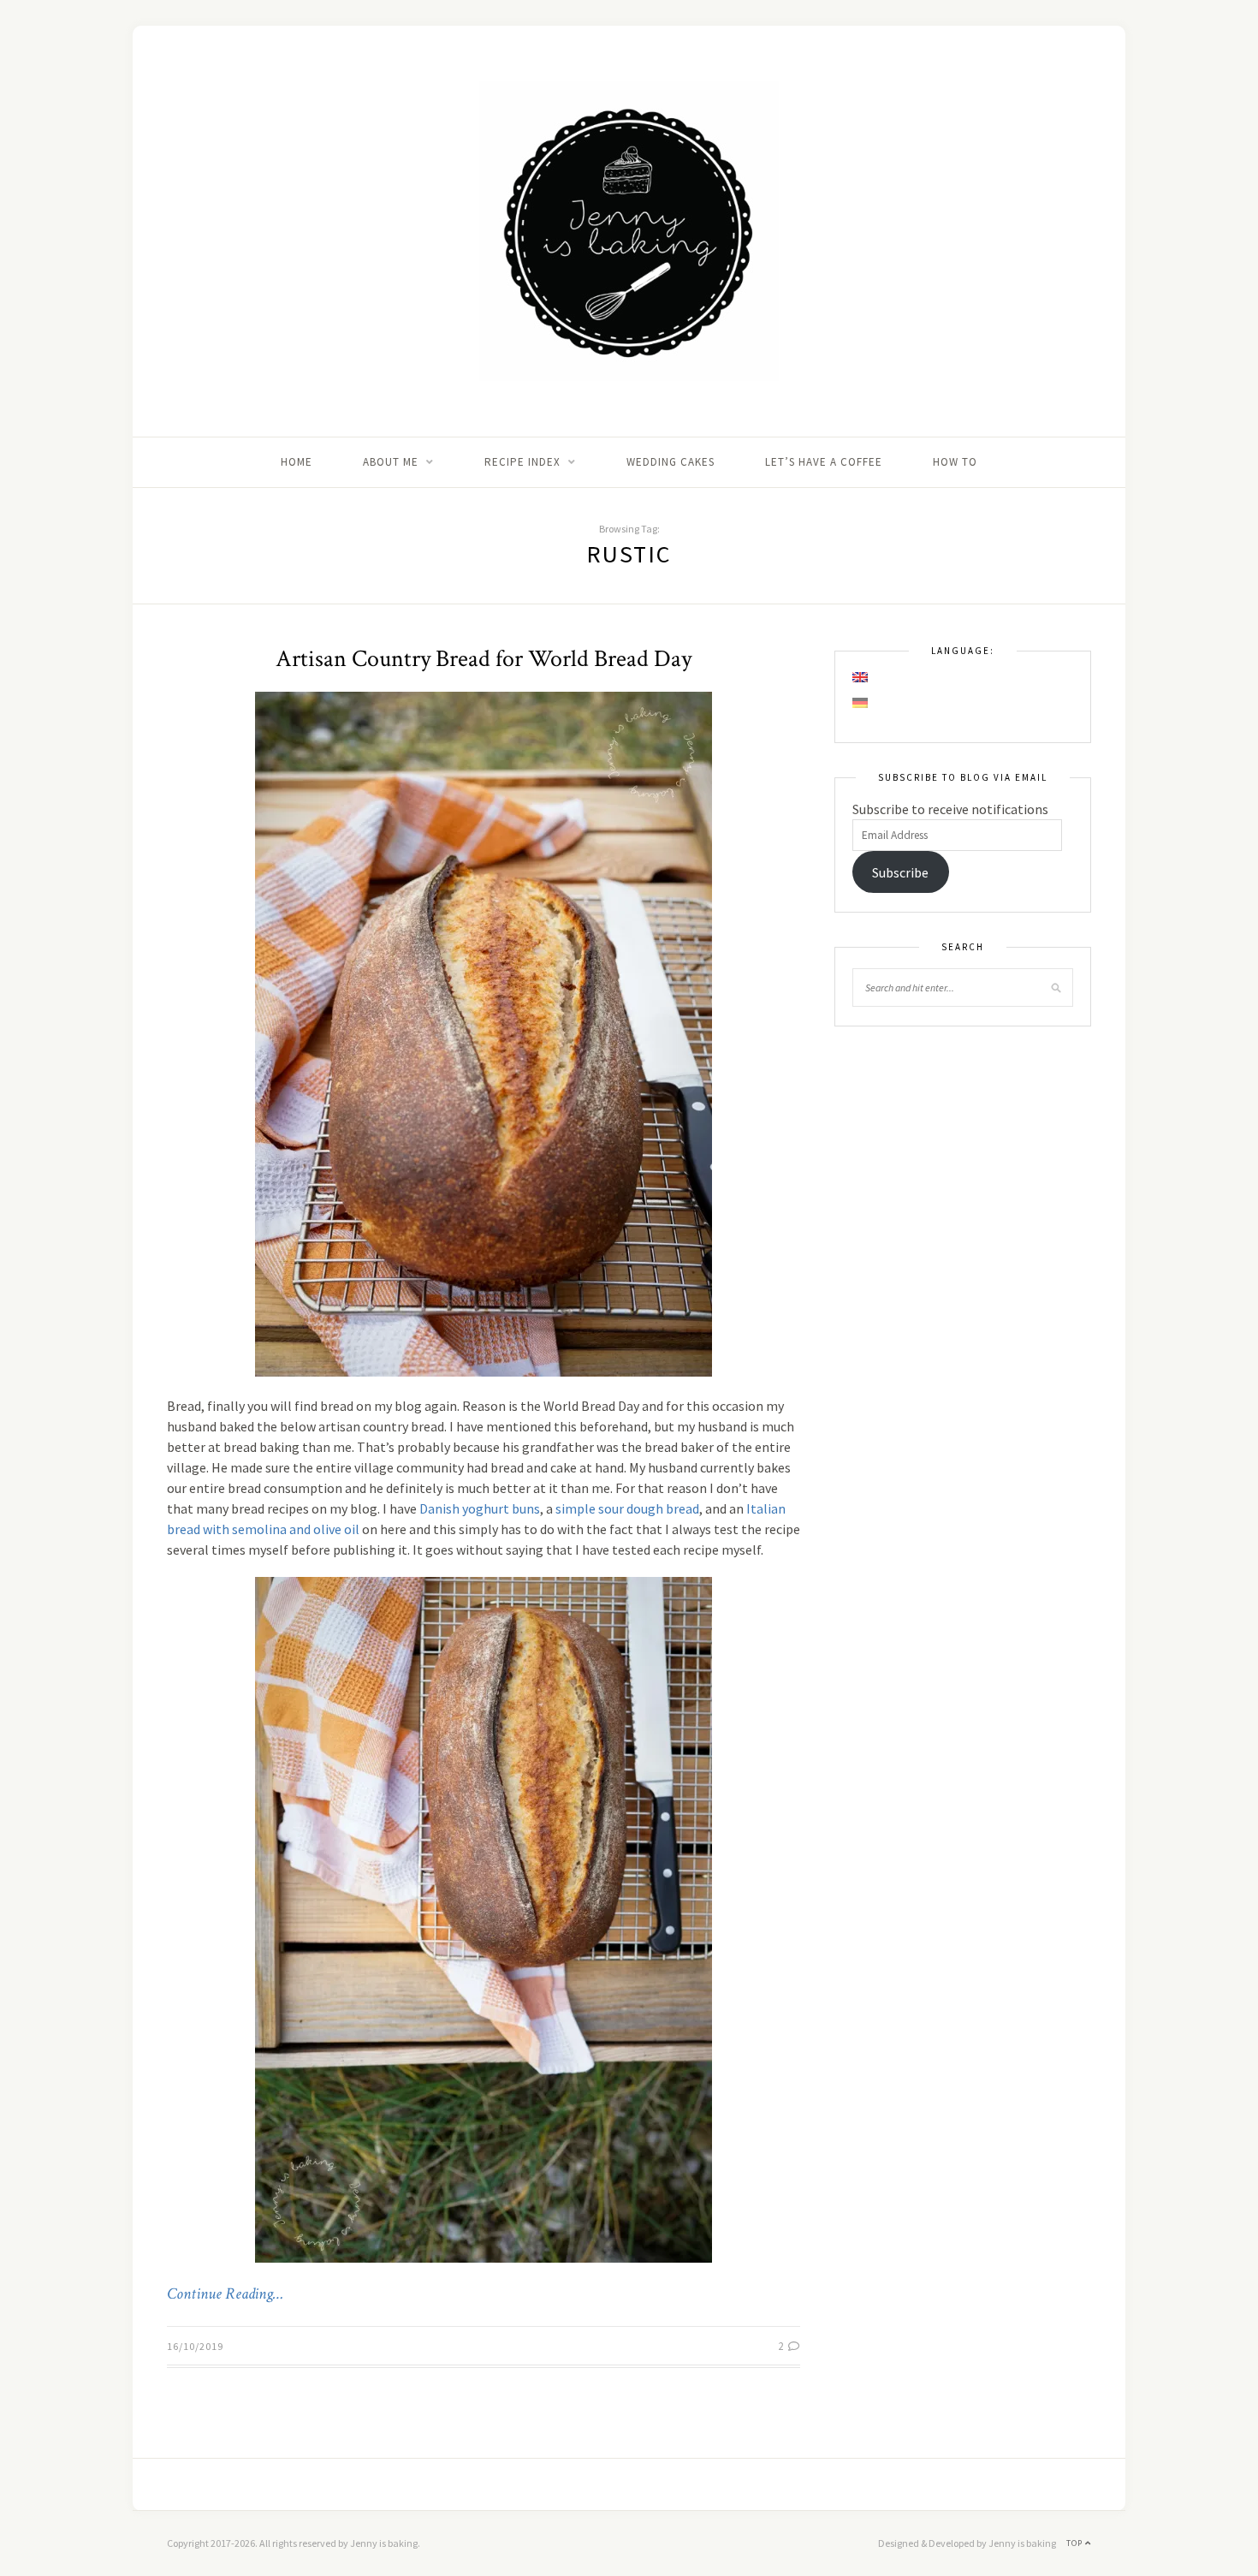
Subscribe (900, 872)
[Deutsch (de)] (861, 703)
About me (391, 462)
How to (955, 462)
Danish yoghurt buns (480, 1508)
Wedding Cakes (671, 462)
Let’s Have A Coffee (824, 462)
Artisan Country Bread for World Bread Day (484, 659)
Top (1076, 2543)
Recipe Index (522, 462)
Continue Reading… (225, 2294)
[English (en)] (861, 677)
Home (297, 462)
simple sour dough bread (627, 1508)
